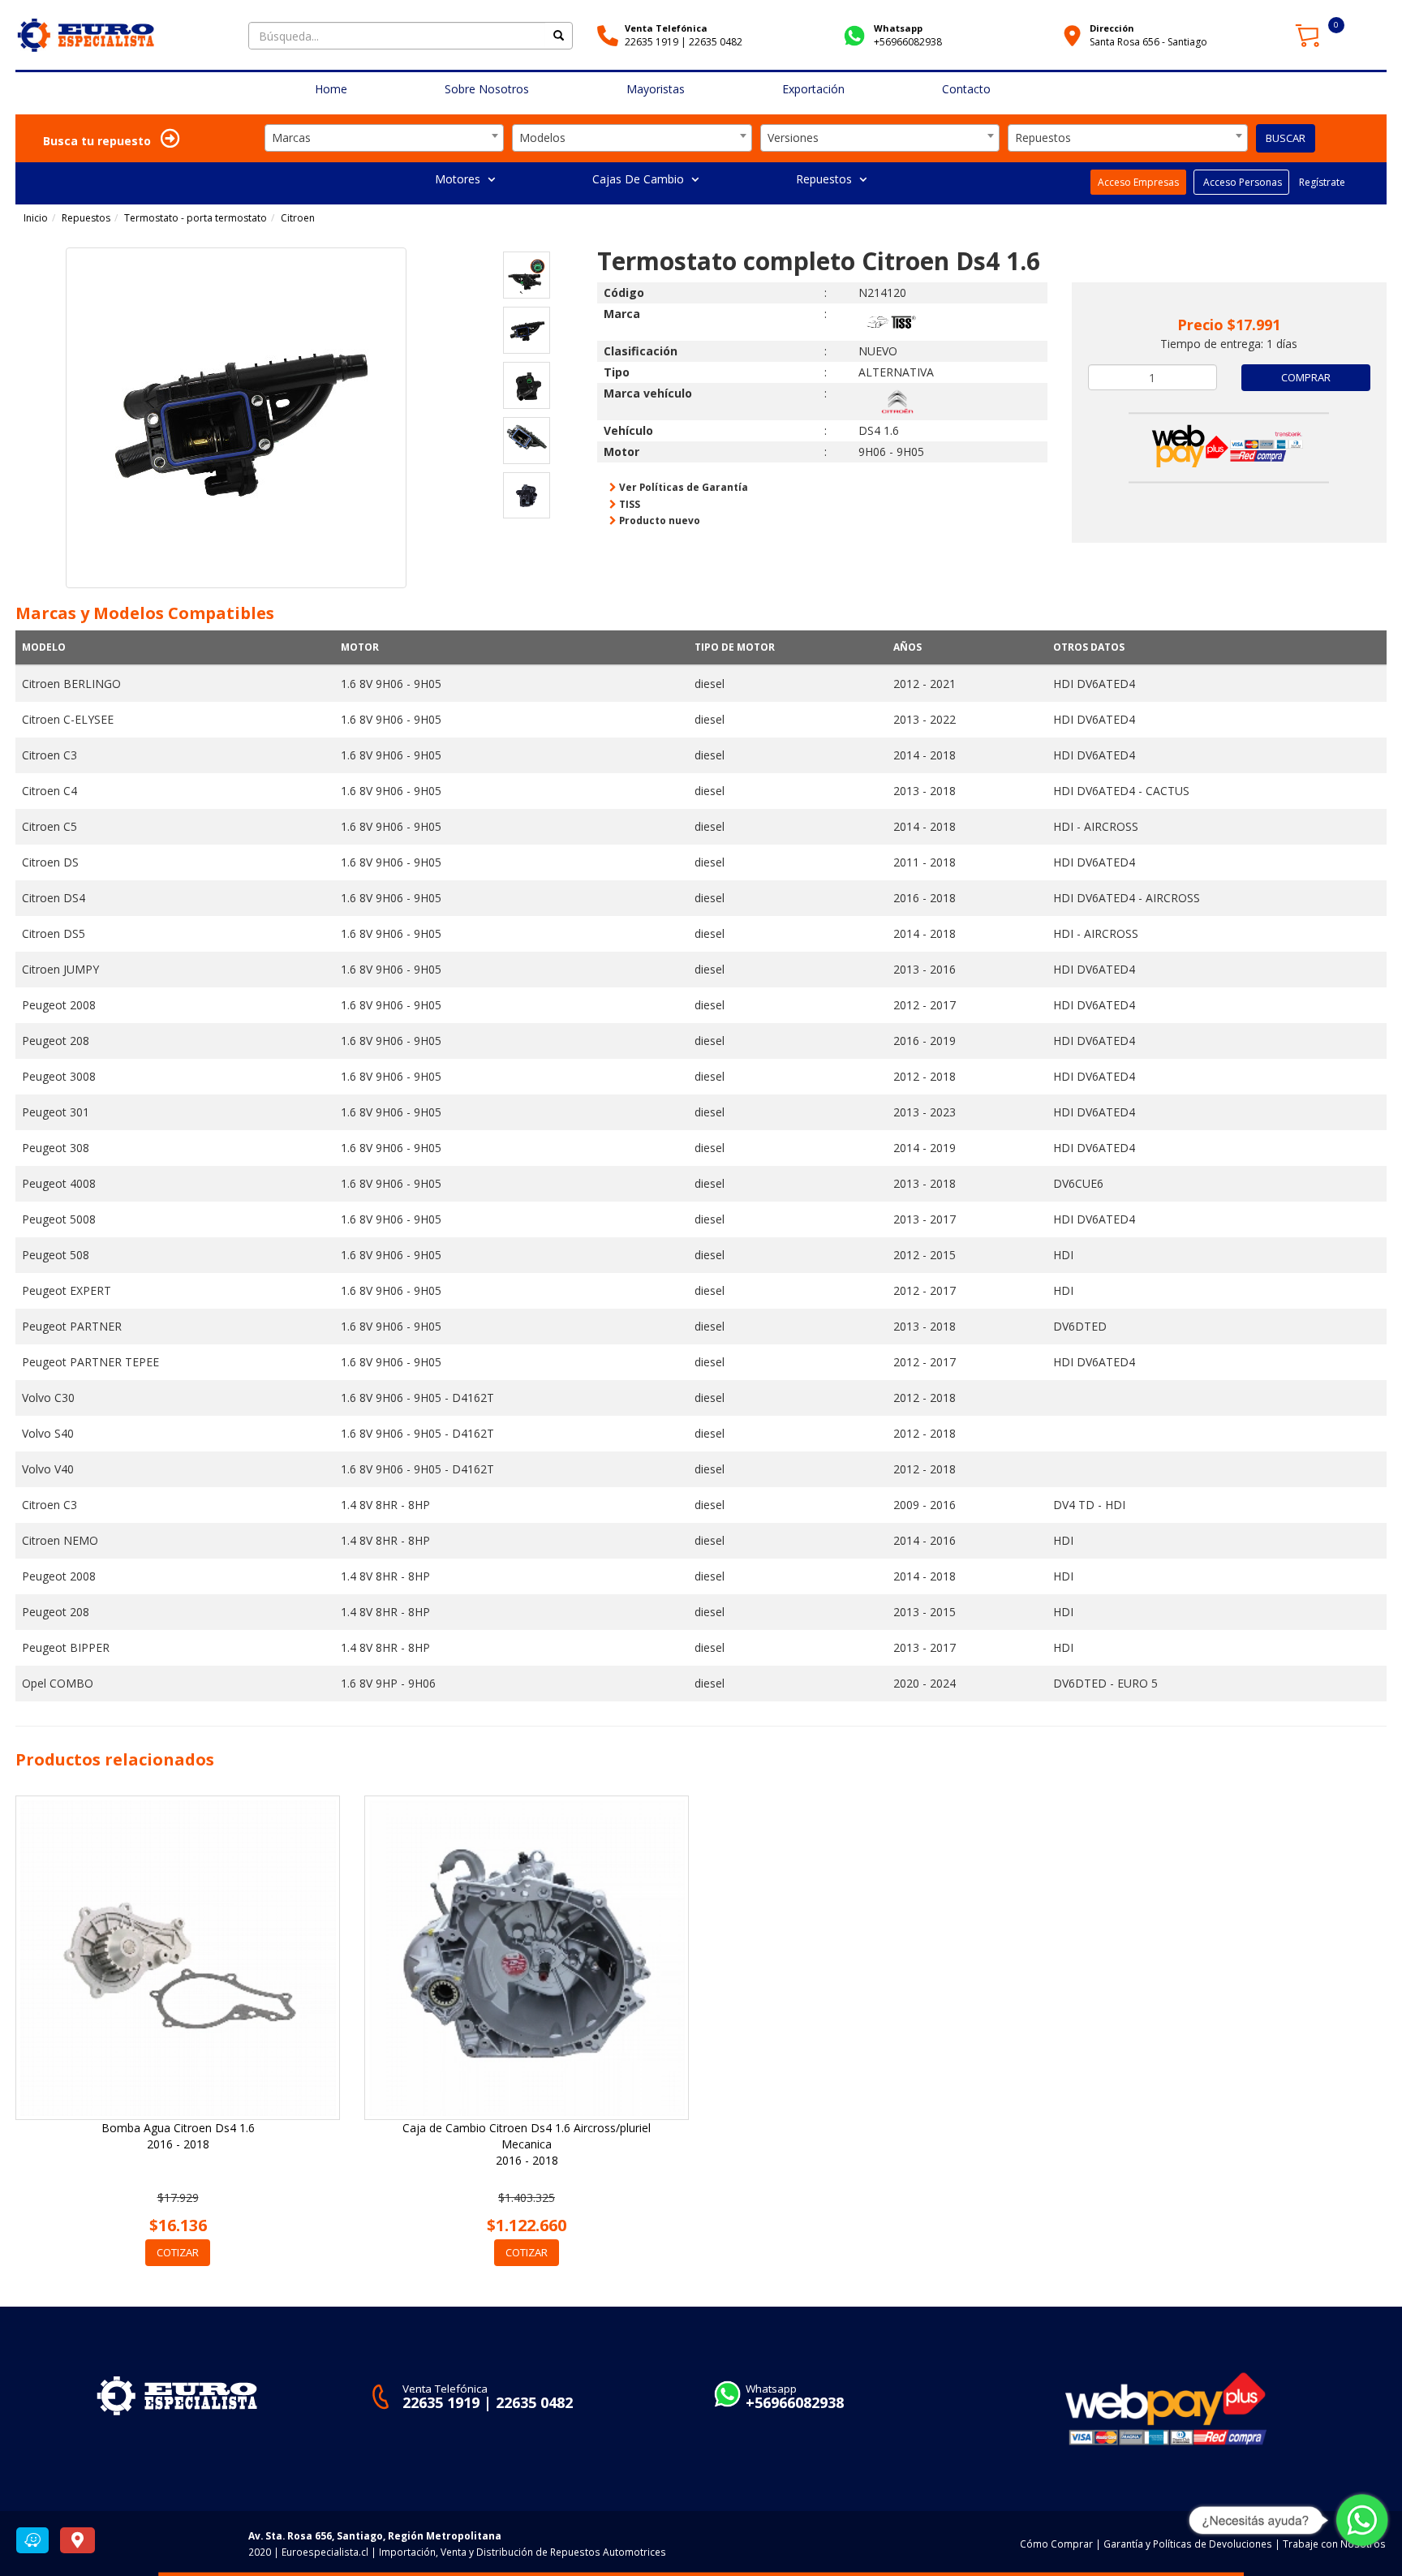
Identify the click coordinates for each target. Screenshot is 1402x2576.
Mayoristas (656, 89)
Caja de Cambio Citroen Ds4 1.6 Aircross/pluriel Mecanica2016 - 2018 (527, 2144)
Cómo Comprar (1056, 2544)
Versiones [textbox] (793, 138)
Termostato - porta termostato (196, 218)
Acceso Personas (1241, 182)
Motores (459, 179)
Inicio (36, 218)
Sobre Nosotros (487, 89)
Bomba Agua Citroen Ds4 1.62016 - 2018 (178, 2136)
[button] (42, 440)
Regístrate (1321, 182)
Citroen (298, 218)
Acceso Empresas (1138, 182)
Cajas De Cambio (640, 179)
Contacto (966, 89)
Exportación (813, 89)
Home (331, 89)
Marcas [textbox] (291, 138)
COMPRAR (1306, 377)
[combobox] (385, 138)
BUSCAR (1286, 138)
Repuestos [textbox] (1043, 138)
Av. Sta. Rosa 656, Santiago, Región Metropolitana (375, 2535)
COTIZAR (178, 2252)
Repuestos (826, 179)
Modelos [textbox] (542, 138)
